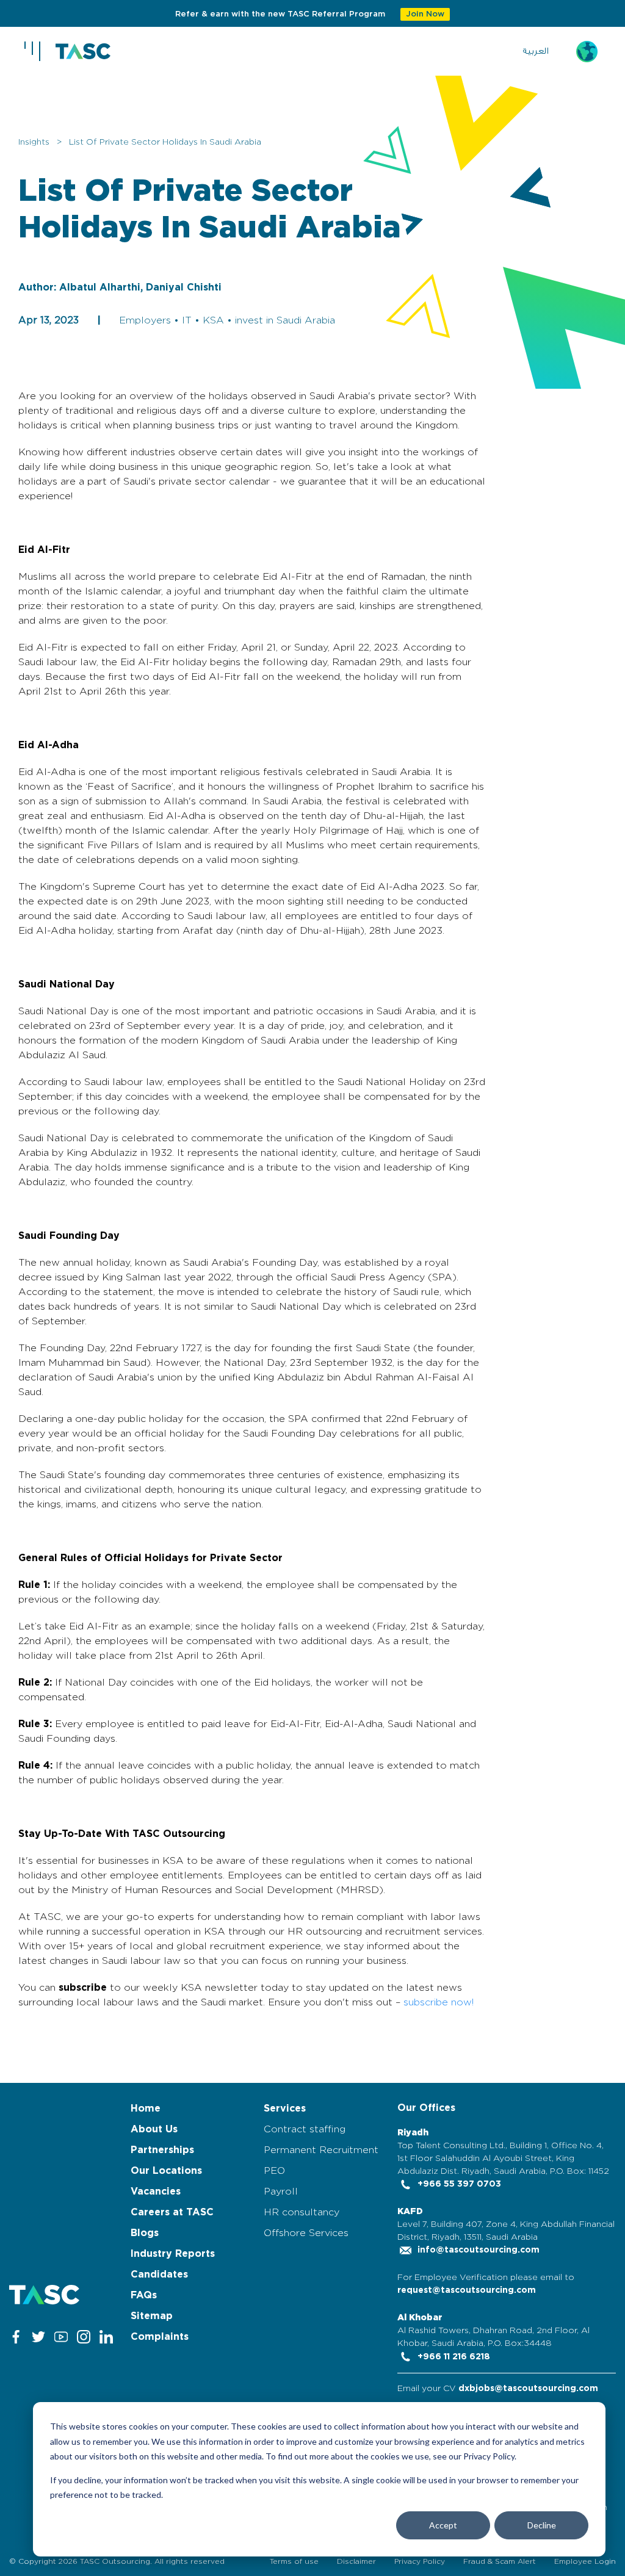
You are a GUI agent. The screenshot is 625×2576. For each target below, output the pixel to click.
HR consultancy (302, 2212)
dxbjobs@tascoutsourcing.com (528, 2389)
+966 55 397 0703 (458, 2184)
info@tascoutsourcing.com (477, 2250)
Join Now (425, 14)
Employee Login (585, 2561)
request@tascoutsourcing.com (467, 2290)
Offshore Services (306, 2233)
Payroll (281, 2192)
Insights (34, 142)
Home (146, 2109)
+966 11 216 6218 (453, 2357)
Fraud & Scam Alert (500, 2561)
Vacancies (156, 2192)
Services (285, 2109)
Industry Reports (173, 2254)
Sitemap (152, 2316)
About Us (154, 2129)
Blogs (145, 2233)
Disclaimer (356, 2561)
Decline (542, 2525)
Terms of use (294, 2561)
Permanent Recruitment (321, 2150)
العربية (536, 51)
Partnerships (162, 2150)
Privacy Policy (420, 2561)
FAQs (144, 2295)
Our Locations (166, 2171)
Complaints (160, 2337)
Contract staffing (305, 2129)
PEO (274, 2171)
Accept (443, 2525)
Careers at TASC (172, 2212)
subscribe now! (439, 2002)
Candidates (159, 2275)
